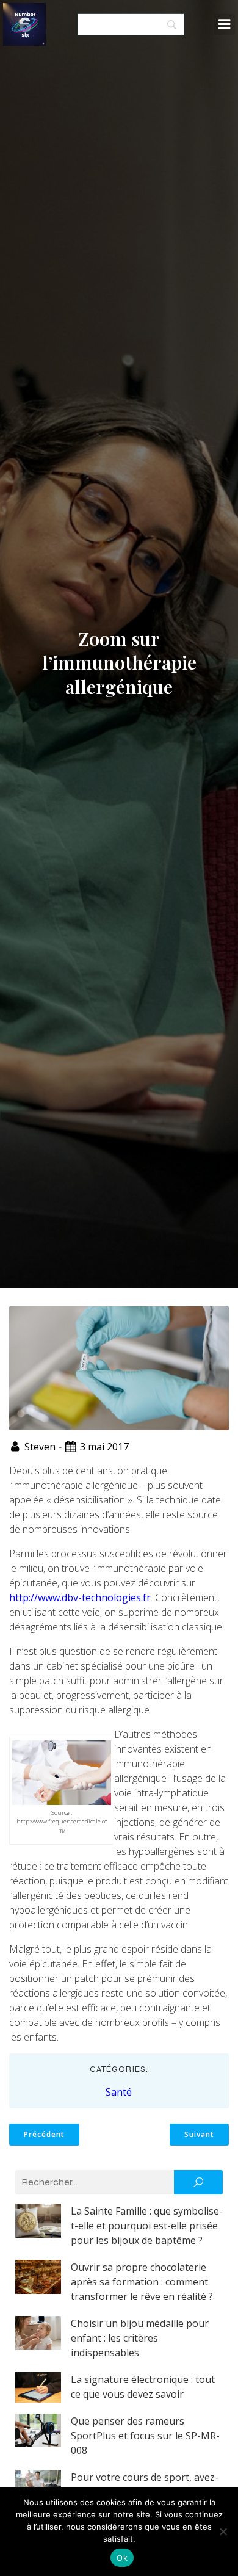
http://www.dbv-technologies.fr (80, 1597)
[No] (223, 2531)
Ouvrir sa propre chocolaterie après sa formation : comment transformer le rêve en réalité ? (142, 2282)
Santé (119, 2092)
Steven (40, 1447)
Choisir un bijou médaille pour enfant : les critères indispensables (140, 2338)
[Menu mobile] (225, 24)
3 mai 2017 (104, 1447)
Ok (122, 2558)
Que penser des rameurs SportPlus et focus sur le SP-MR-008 (145, 2436)
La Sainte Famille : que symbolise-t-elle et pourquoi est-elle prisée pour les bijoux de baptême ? (147, 2226)
